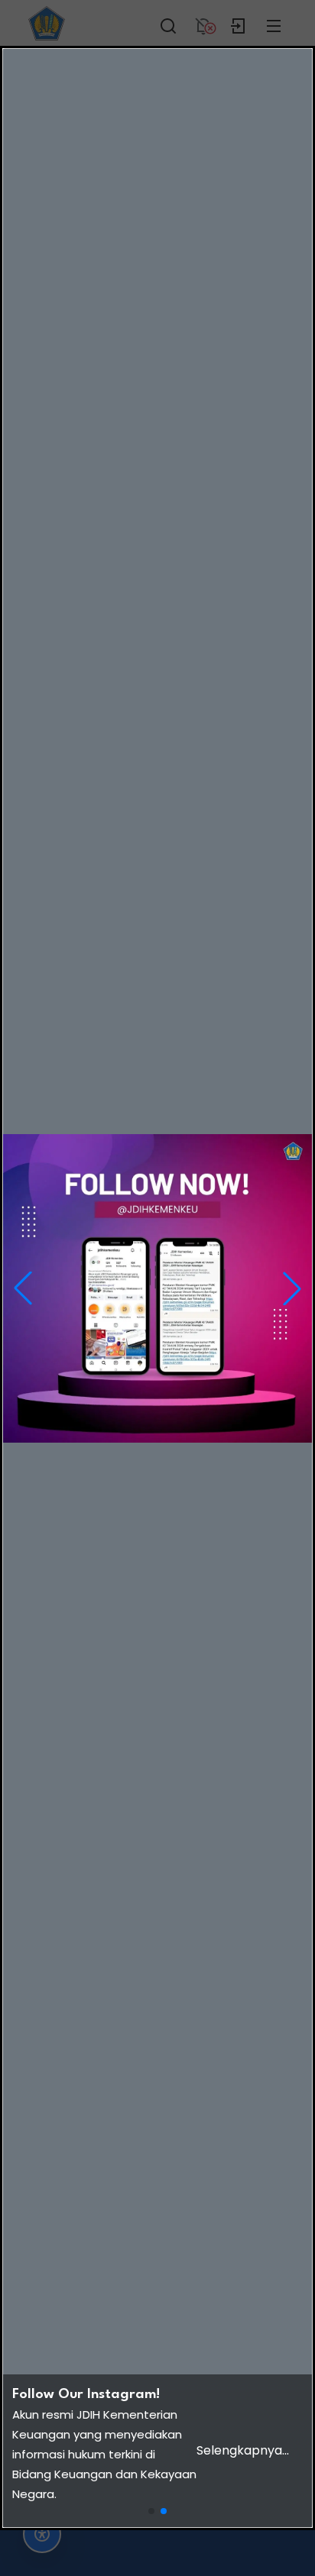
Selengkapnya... (243, 2450)
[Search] (168, 23)
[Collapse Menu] (274, 23)
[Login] (239, 23)
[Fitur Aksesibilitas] (42, 2534)
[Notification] (203, 23)
